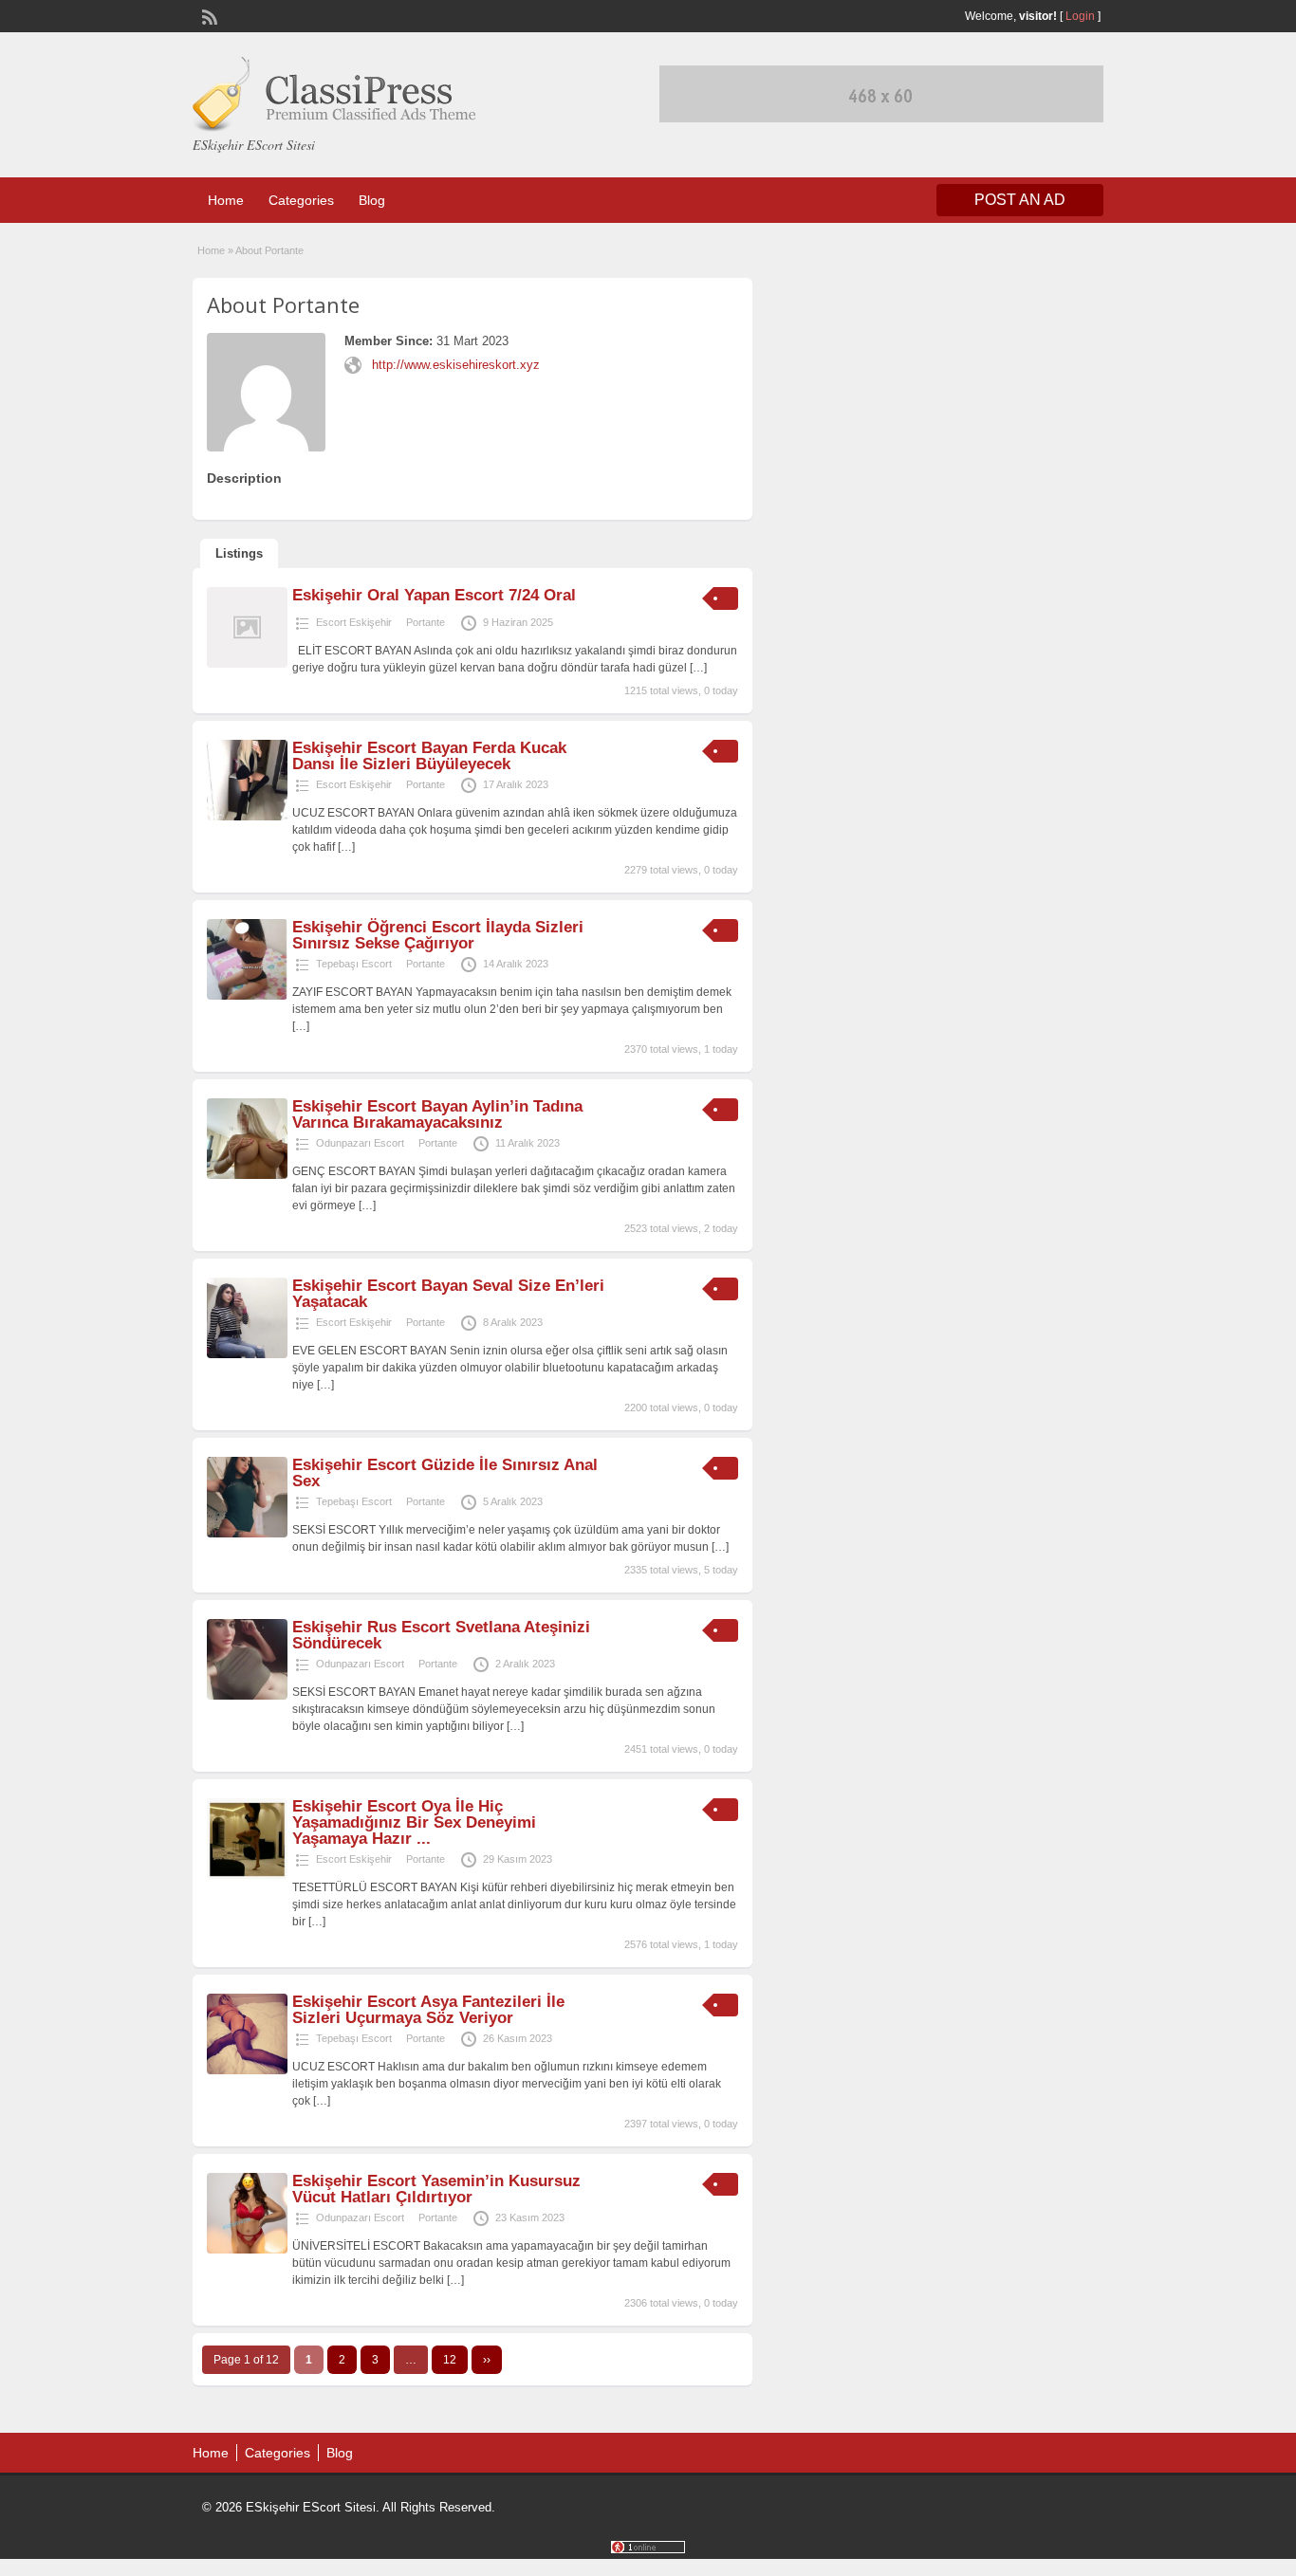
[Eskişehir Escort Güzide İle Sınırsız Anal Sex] (247, 1534)
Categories (301, 200)
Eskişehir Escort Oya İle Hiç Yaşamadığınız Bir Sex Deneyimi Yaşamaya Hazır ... (414, 1822)
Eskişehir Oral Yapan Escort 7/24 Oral (434, 595)
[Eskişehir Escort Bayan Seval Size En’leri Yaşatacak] (247, 1354)
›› (487, 2360)
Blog (372, 200)
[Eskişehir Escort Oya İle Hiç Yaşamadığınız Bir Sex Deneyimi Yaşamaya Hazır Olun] (247, 1875)
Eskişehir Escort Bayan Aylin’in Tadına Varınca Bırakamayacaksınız (437, 1114)
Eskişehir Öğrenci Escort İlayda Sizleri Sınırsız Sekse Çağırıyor (438, 935)
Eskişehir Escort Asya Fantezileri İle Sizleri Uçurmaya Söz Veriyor (428, 2010)
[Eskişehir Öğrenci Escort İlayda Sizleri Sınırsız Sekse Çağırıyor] (247, 996)
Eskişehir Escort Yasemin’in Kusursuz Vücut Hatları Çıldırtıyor (436, 2189)
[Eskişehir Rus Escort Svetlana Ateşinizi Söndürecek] (247, 1696)
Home (226, 200)
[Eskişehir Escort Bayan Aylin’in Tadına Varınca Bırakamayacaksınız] (247, 1175)
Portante (426, 622)
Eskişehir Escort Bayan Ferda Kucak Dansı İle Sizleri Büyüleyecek (429, 756)
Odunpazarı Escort (360, 1143)
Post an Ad (1020, 200)
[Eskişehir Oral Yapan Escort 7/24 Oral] (247, 664)
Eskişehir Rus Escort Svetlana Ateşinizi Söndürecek (441, 1635)
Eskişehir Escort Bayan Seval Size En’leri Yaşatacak (448, 1294)
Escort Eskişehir (354, 622)
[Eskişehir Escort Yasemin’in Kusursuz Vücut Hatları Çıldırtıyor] (247, 2250)
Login (1080, 16)
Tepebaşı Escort (354, 964)
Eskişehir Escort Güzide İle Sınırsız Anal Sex (445, 1473)
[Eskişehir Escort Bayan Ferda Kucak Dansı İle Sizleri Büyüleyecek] (247, 817)
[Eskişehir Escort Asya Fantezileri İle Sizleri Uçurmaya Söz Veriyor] (247, 2070)
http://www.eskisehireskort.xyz (456, 365)
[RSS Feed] (208, 15)
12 (450, 2360)
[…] (698, 668)
